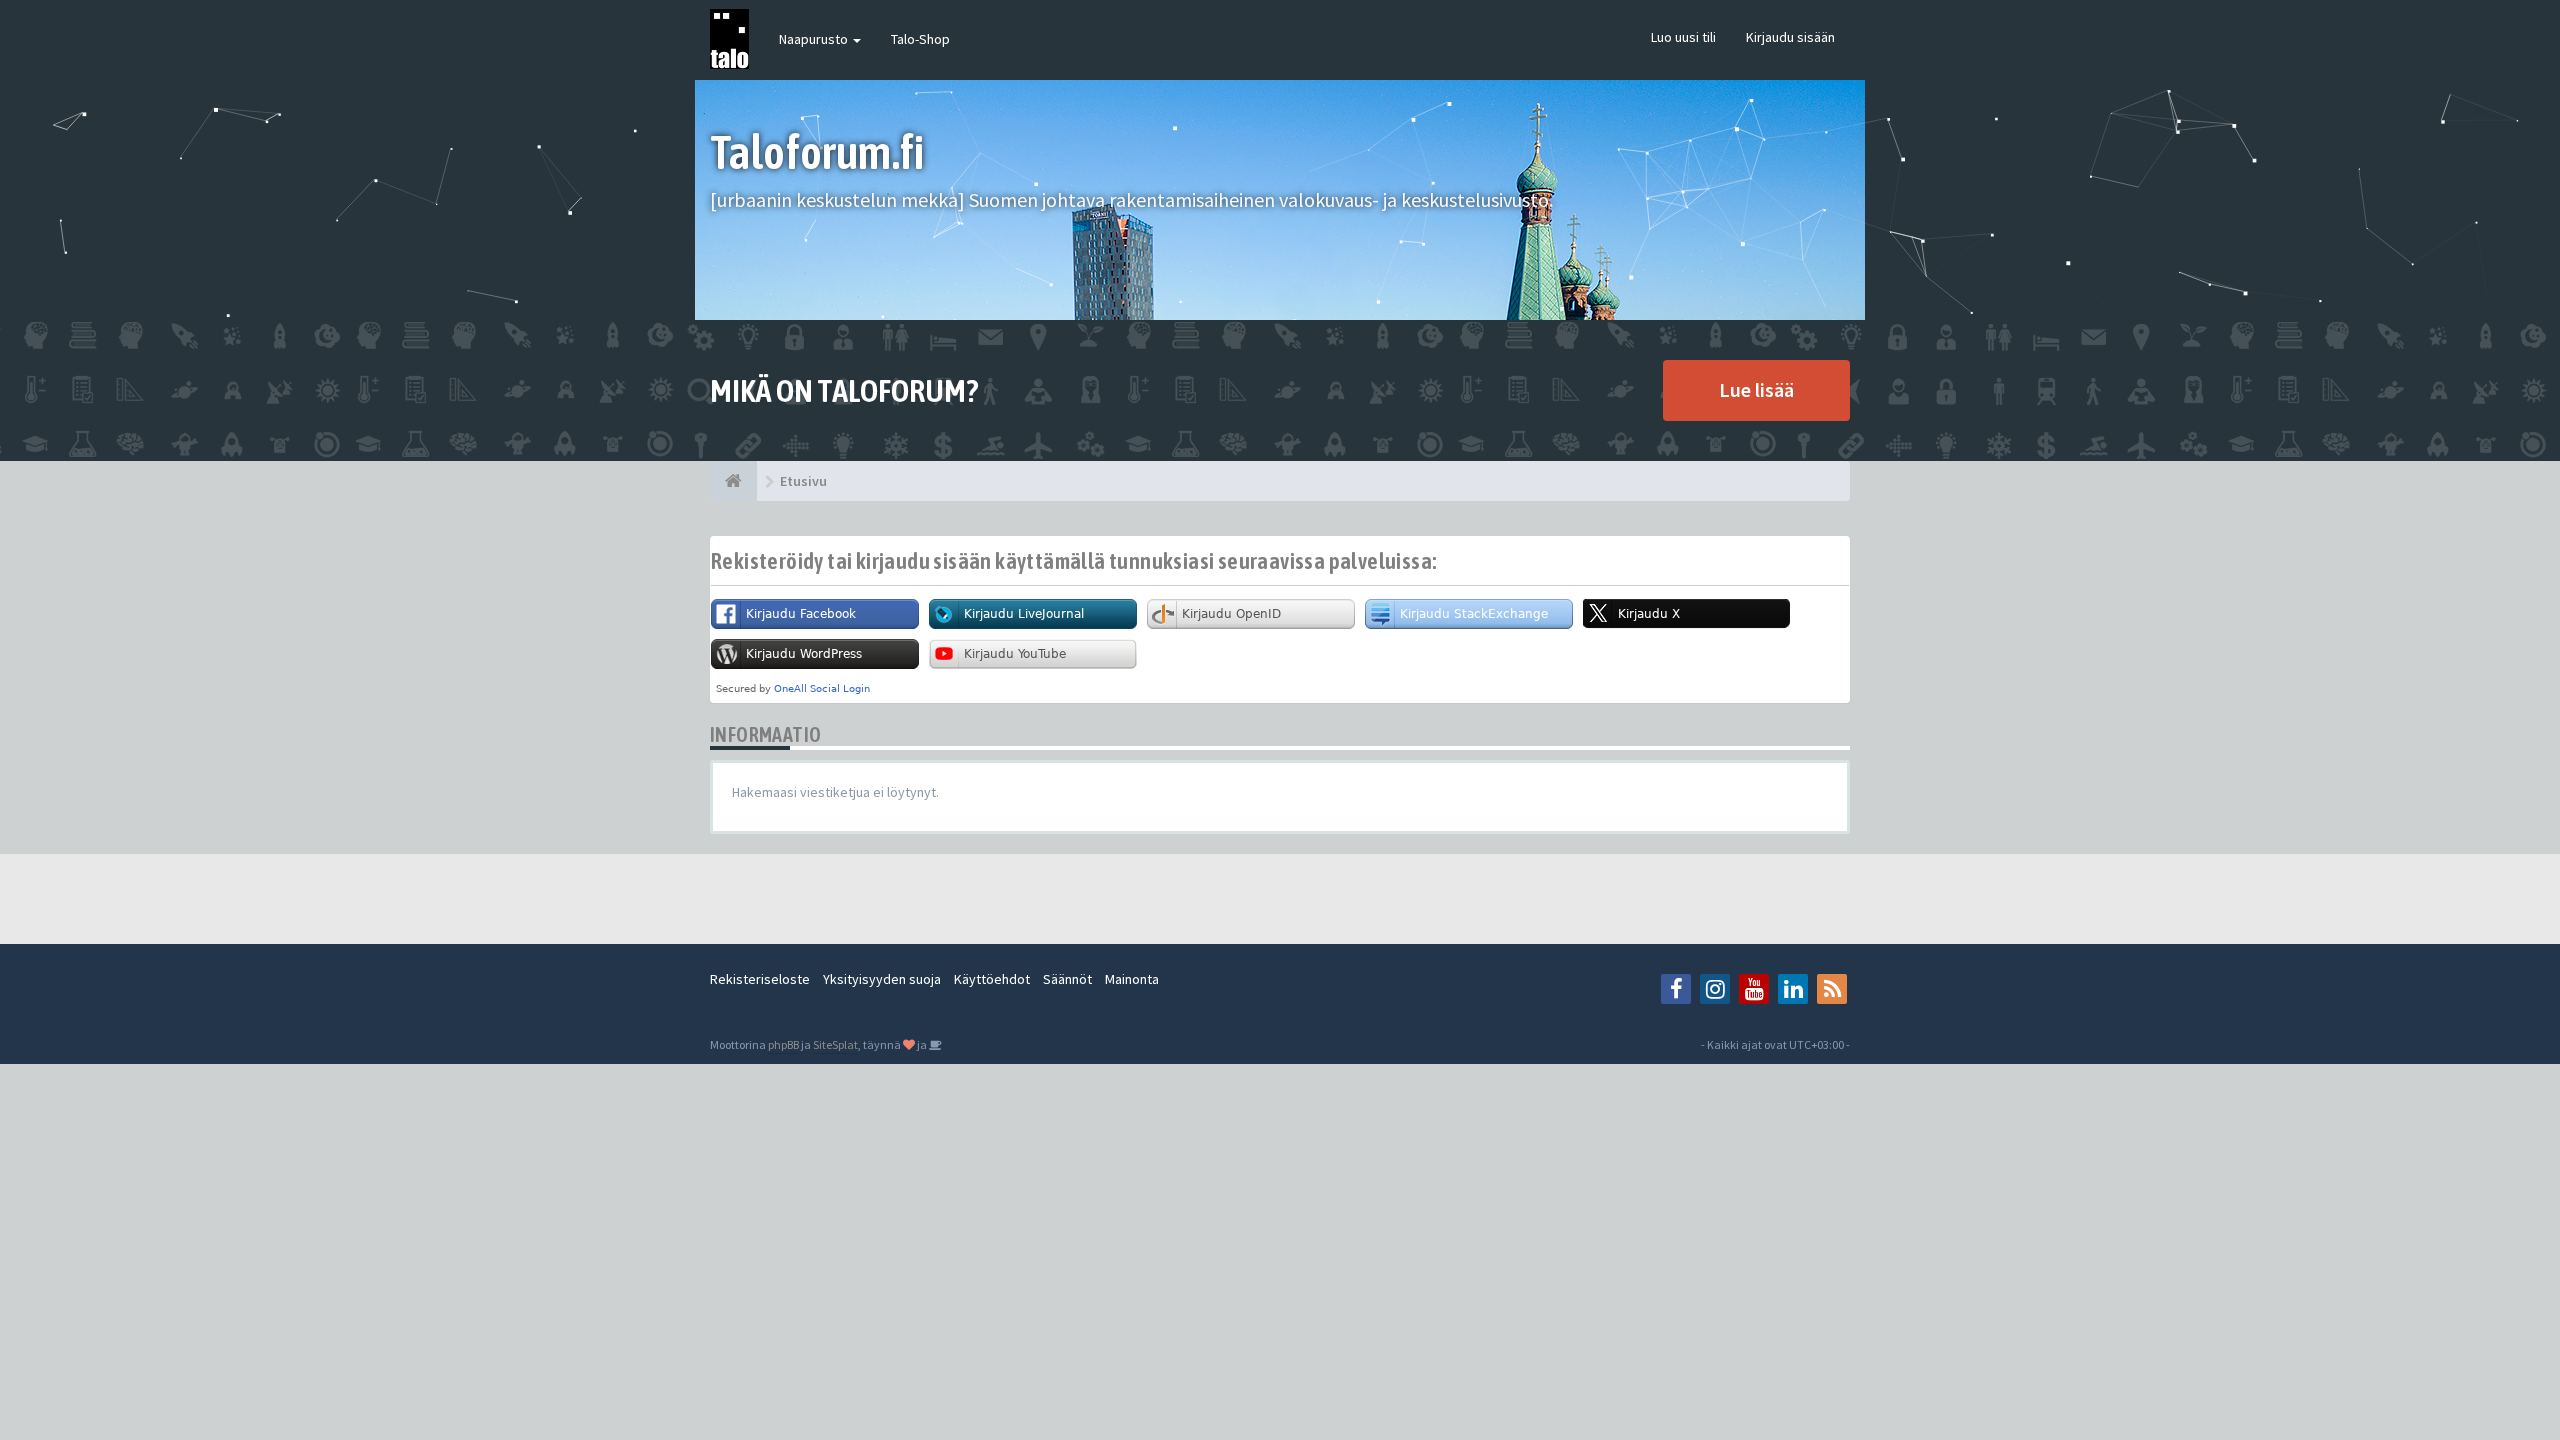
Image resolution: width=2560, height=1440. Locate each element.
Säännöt (1067, 979)
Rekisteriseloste (760, 979)
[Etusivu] (733, 481)
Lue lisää (1756, 389)
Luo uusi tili (1683, 37)
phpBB (783, 1044)
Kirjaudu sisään (1790, 37)
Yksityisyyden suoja (882, 979)
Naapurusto (815, 39)
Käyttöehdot (992, 979)
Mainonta (1132, 979)
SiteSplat (835, 1044)
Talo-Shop (920, 39)
